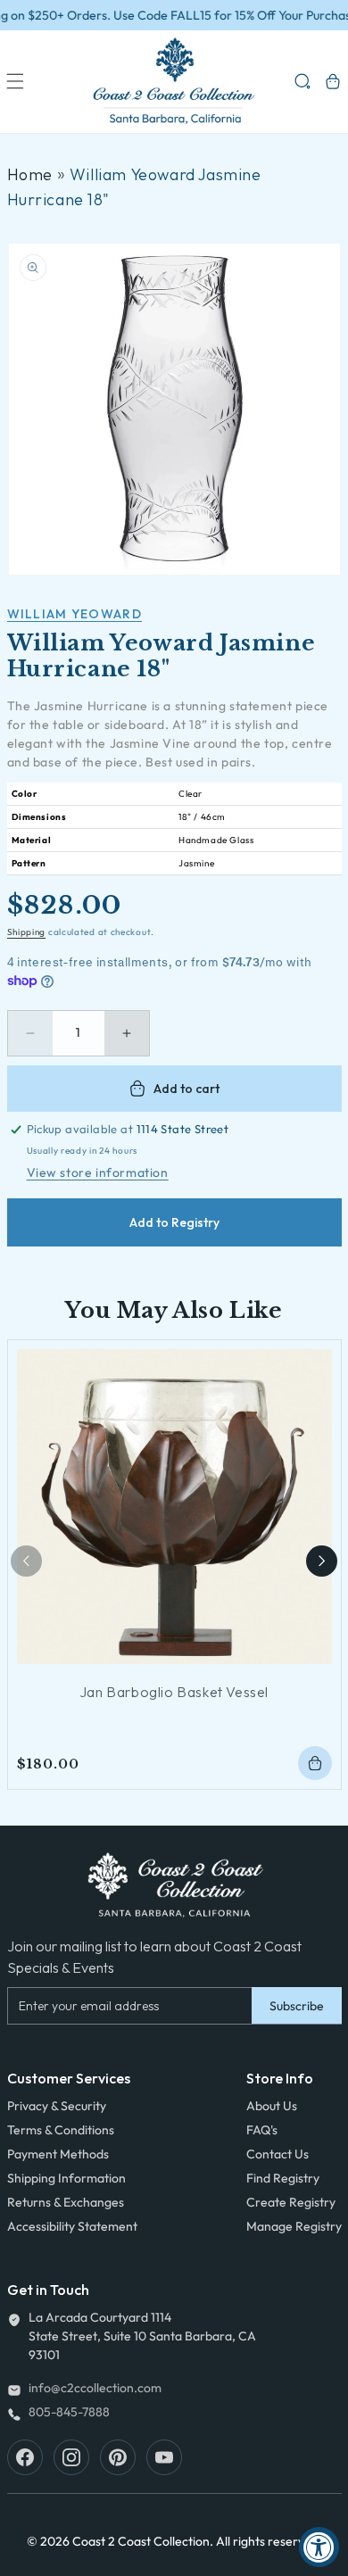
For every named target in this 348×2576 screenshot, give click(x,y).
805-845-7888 (69, 2412)
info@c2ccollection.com (95, 2388)
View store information (98, 1172)
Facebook (25, 2457)
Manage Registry (294, 2226)
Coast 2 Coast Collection (141, 2541)
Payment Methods (58, 2154)
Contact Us (278, 2154)
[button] (15, 81)
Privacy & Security (57, 2106)
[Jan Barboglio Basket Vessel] (174, 1507)
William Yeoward (75, 614)
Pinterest (118, 2457)
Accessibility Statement (72, 2226)
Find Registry (283, 2178)
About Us (272, 2106)
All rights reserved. (269, 2541)
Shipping (27, 932)
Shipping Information (66, 2178)
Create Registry (291, 2202)
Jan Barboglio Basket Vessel (174, 1692)
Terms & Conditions (61, 2130)
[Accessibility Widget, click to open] (319, 2547)
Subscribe (297, 2006)
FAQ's (262, 2130)
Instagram (71, 2457)
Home (30, 174)
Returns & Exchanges (66, 2202)
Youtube (164, 2457)
